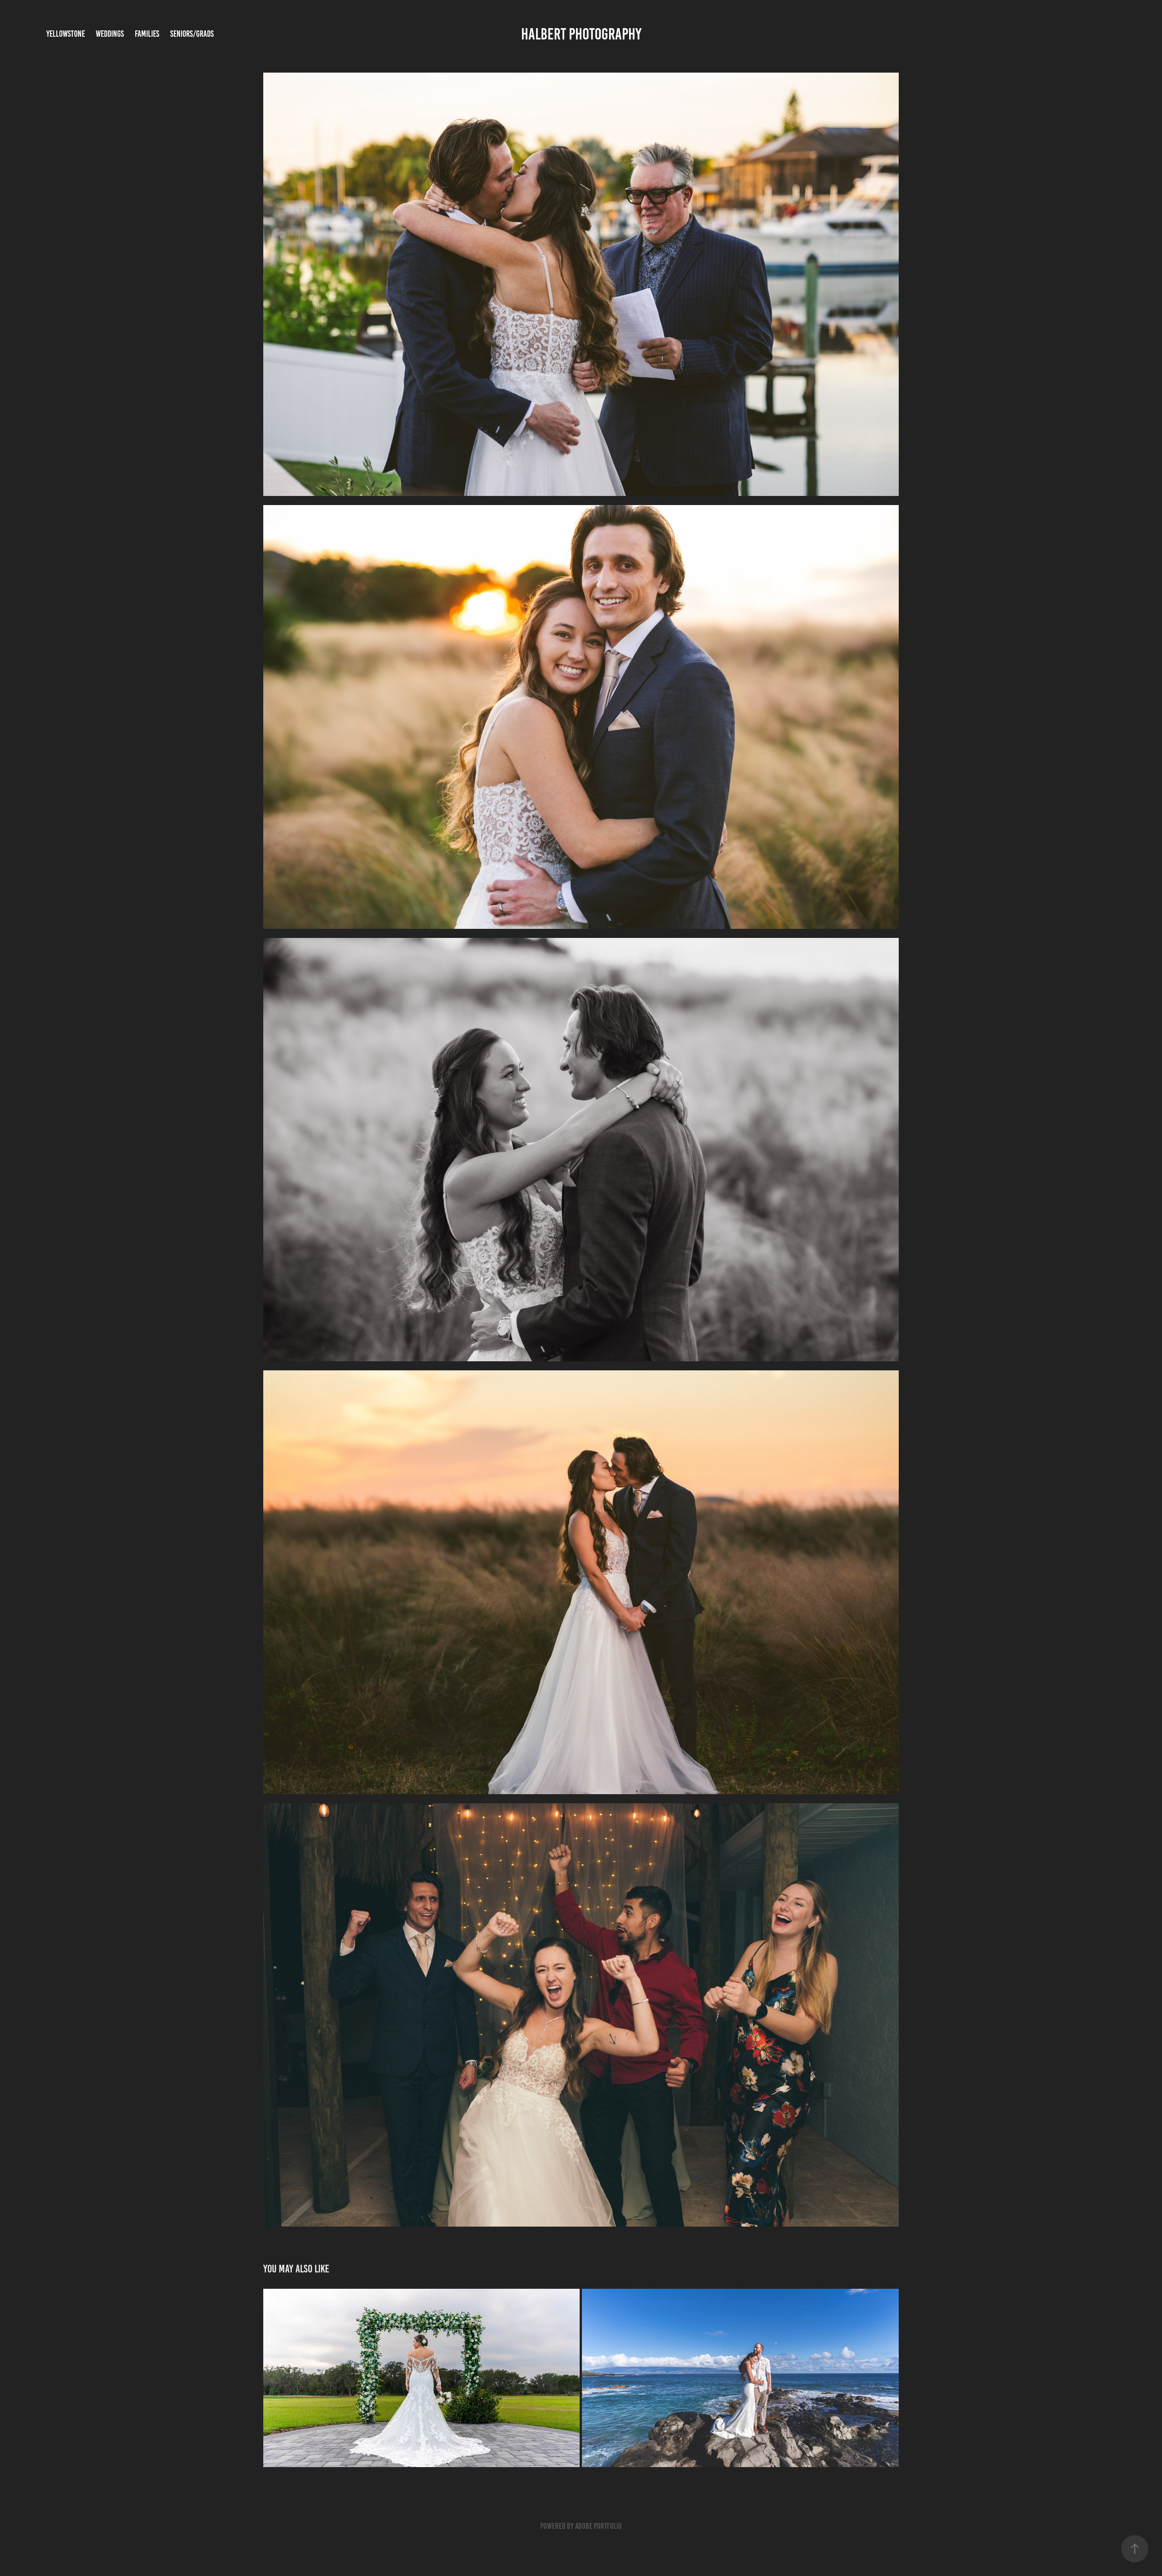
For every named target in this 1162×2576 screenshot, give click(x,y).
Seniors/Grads (192, 34)
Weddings (110, 34)
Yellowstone (66, 34)
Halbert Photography (581, 34)
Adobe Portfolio (598, 2526)
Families (147, 34)
